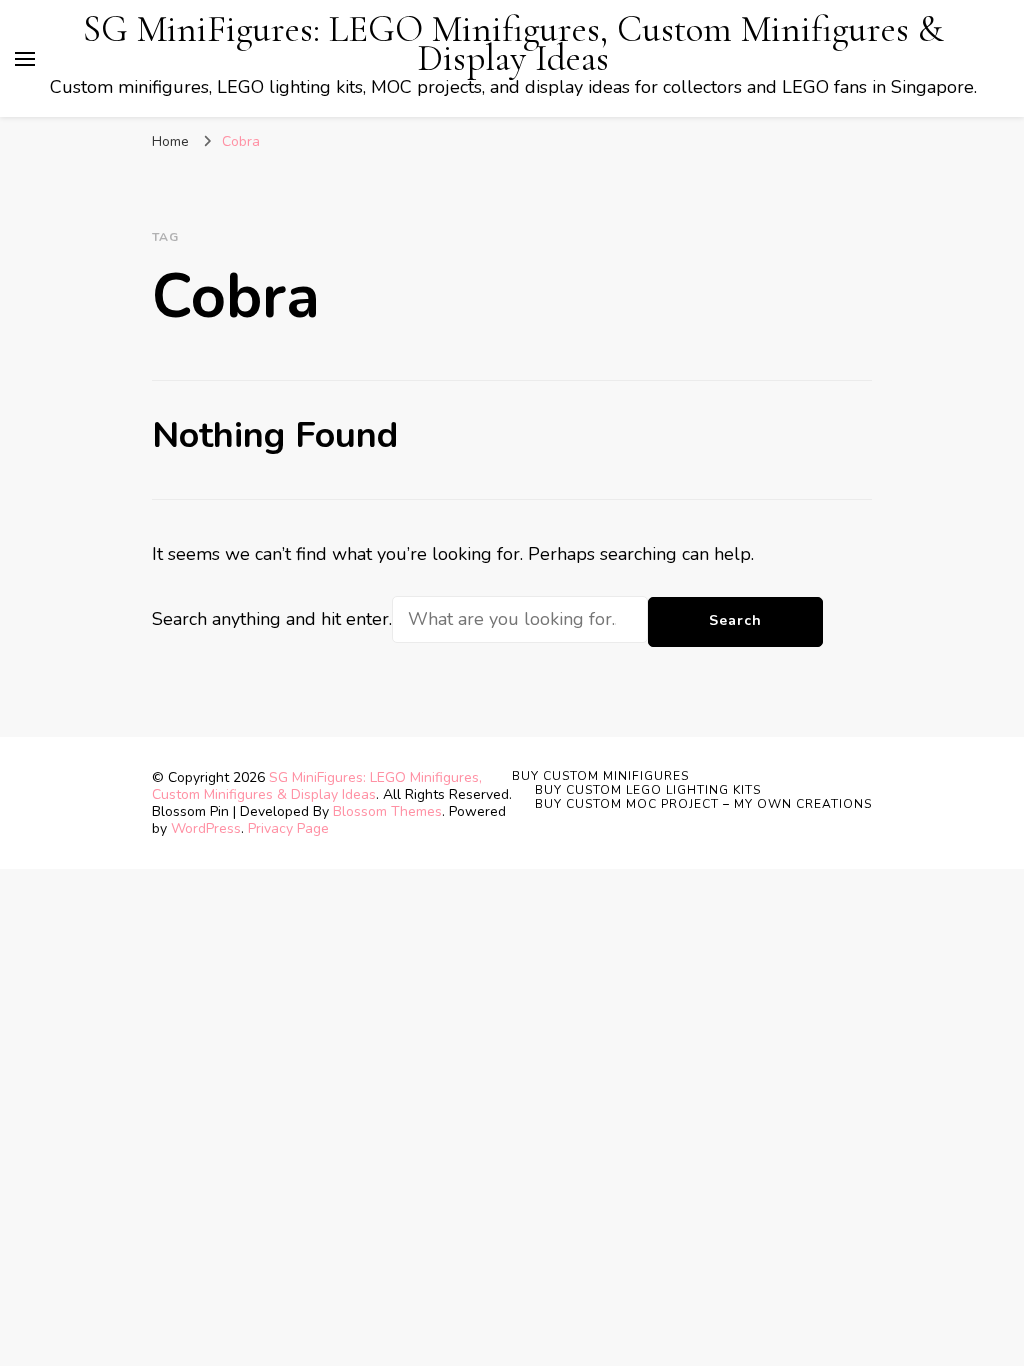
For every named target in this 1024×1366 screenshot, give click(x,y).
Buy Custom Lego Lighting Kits (648, 790)
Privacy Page (288, 828)
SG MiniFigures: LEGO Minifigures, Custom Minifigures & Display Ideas (513, 44)
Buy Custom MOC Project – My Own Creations (703, 804)
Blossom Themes (387, 811)
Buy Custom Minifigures (600, 776)
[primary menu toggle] (25, 59)
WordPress (206, 828)
